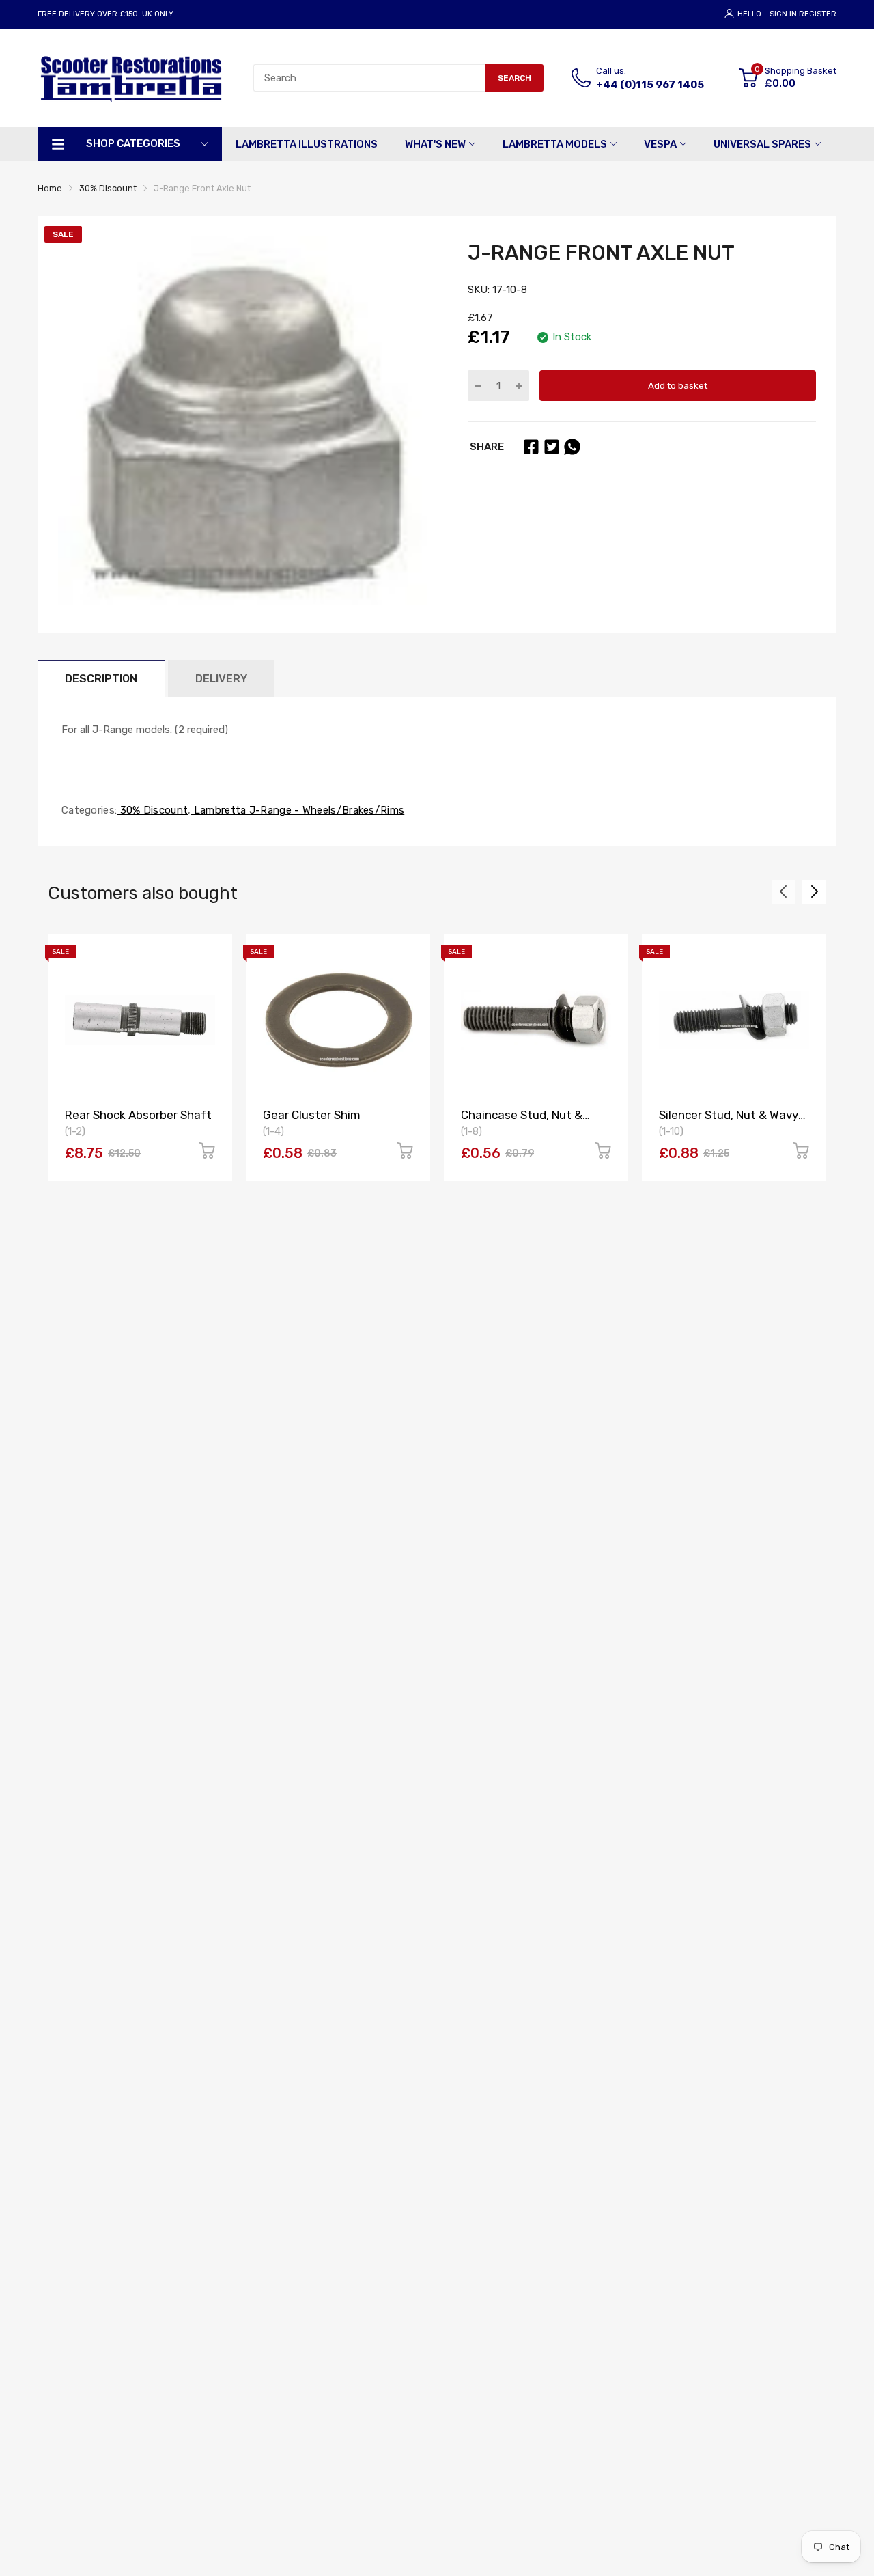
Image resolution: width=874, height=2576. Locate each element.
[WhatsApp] (572, 447)
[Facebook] (531, 447)
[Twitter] (552, 447)
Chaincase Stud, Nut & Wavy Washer (522, 1121)
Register (818, 14)
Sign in (783, 14)
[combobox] (369, 78)
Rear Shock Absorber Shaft (138, 1115)
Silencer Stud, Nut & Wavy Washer (729, 1121)
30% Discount (152, 810)
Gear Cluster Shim (312, 1115)
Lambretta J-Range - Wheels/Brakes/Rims (298, 810)
